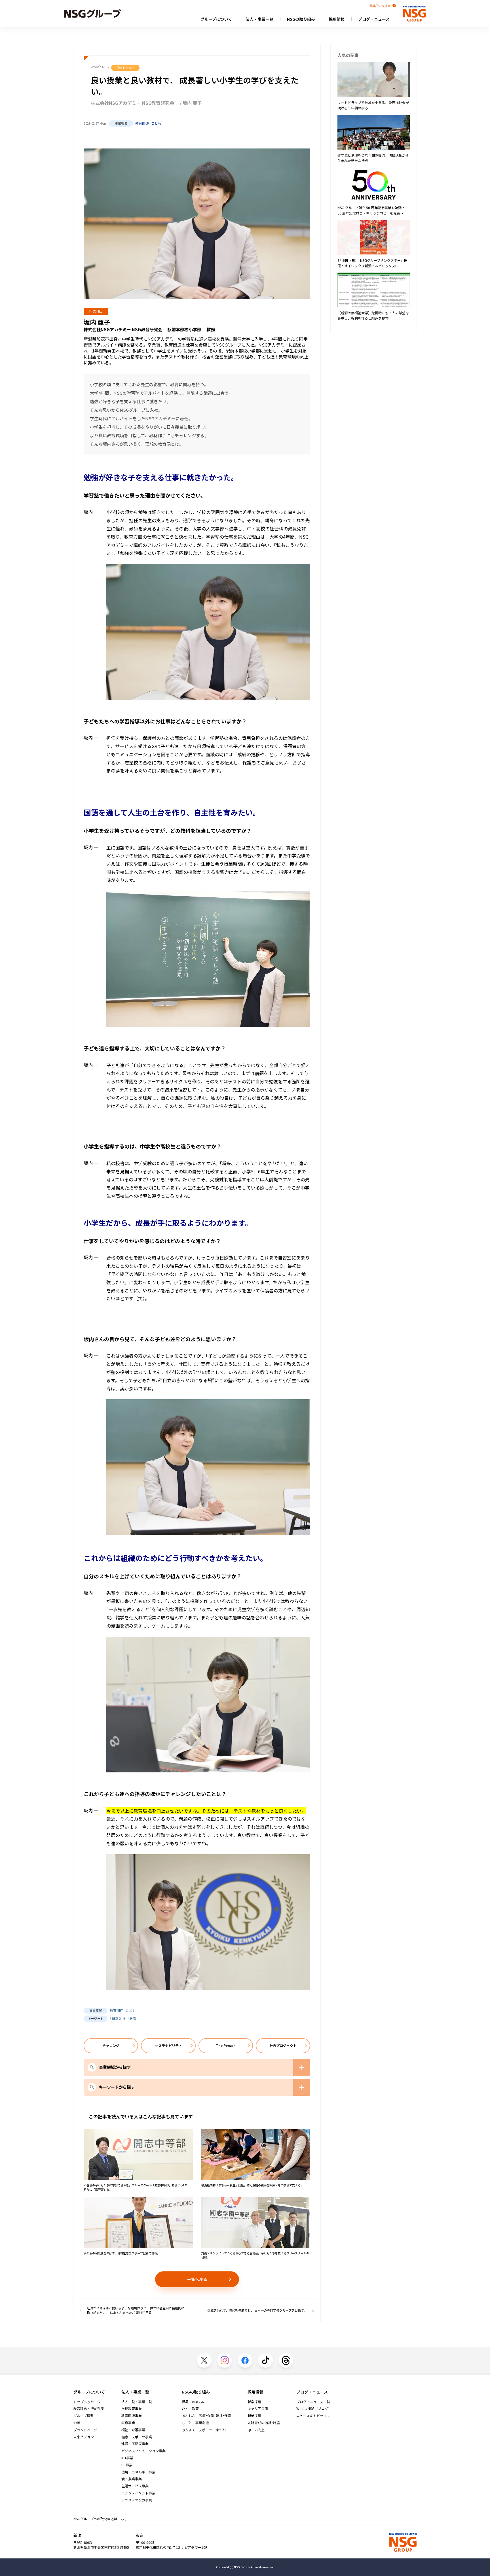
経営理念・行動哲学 (89, 2409)
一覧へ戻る (197, 2279)
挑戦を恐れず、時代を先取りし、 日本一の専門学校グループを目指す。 (257, 2310)
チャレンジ (111, 2045)
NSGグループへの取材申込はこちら (101, 2519)
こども (156, 123)
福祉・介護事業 (133, 2430)
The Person (125, 68)
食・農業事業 (132, 2479)
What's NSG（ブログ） (314, 2409)
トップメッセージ (87, 2402)
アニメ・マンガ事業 (137, 2500)
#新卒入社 (118, 2018)
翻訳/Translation (380, 6)
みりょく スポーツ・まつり (204, 2430)
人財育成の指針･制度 (264, 2423)
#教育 (132, 2018)
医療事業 (128, 2423)
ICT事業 (127, 2458)
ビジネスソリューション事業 (143, 2451)
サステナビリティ (168, 2045)
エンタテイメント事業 (138, 2493)
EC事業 (127, 2465)
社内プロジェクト (283, 2045)
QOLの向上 (256, 2430)
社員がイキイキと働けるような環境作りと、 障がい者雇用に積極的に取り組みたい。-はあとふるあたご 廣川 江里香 (136, 2310)
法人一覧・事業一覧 (137, 2402)
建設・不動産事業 (135, 2444)
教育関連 (142, 123)
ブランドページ (85, 2430)
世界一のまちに (194, 2402)
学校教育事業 (132, 2409)
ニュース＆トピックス (313, 2416)
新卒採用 (254, 2402)
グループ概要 (84, 2416)
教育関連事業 (132, 2416)
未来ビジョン (84, 2437)
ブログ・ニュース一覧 (313, 2402)
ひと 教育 (190, 2409)
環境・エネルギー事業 (138, 2472)
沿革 (77, 2423)
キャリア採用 (258, 2409)
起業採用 (254, 2416)
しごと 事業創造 (195, 2423)
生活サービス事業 (135, 2486)
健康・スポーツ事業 (137, 2437)
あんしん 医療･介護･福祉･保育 (206, 2416)
